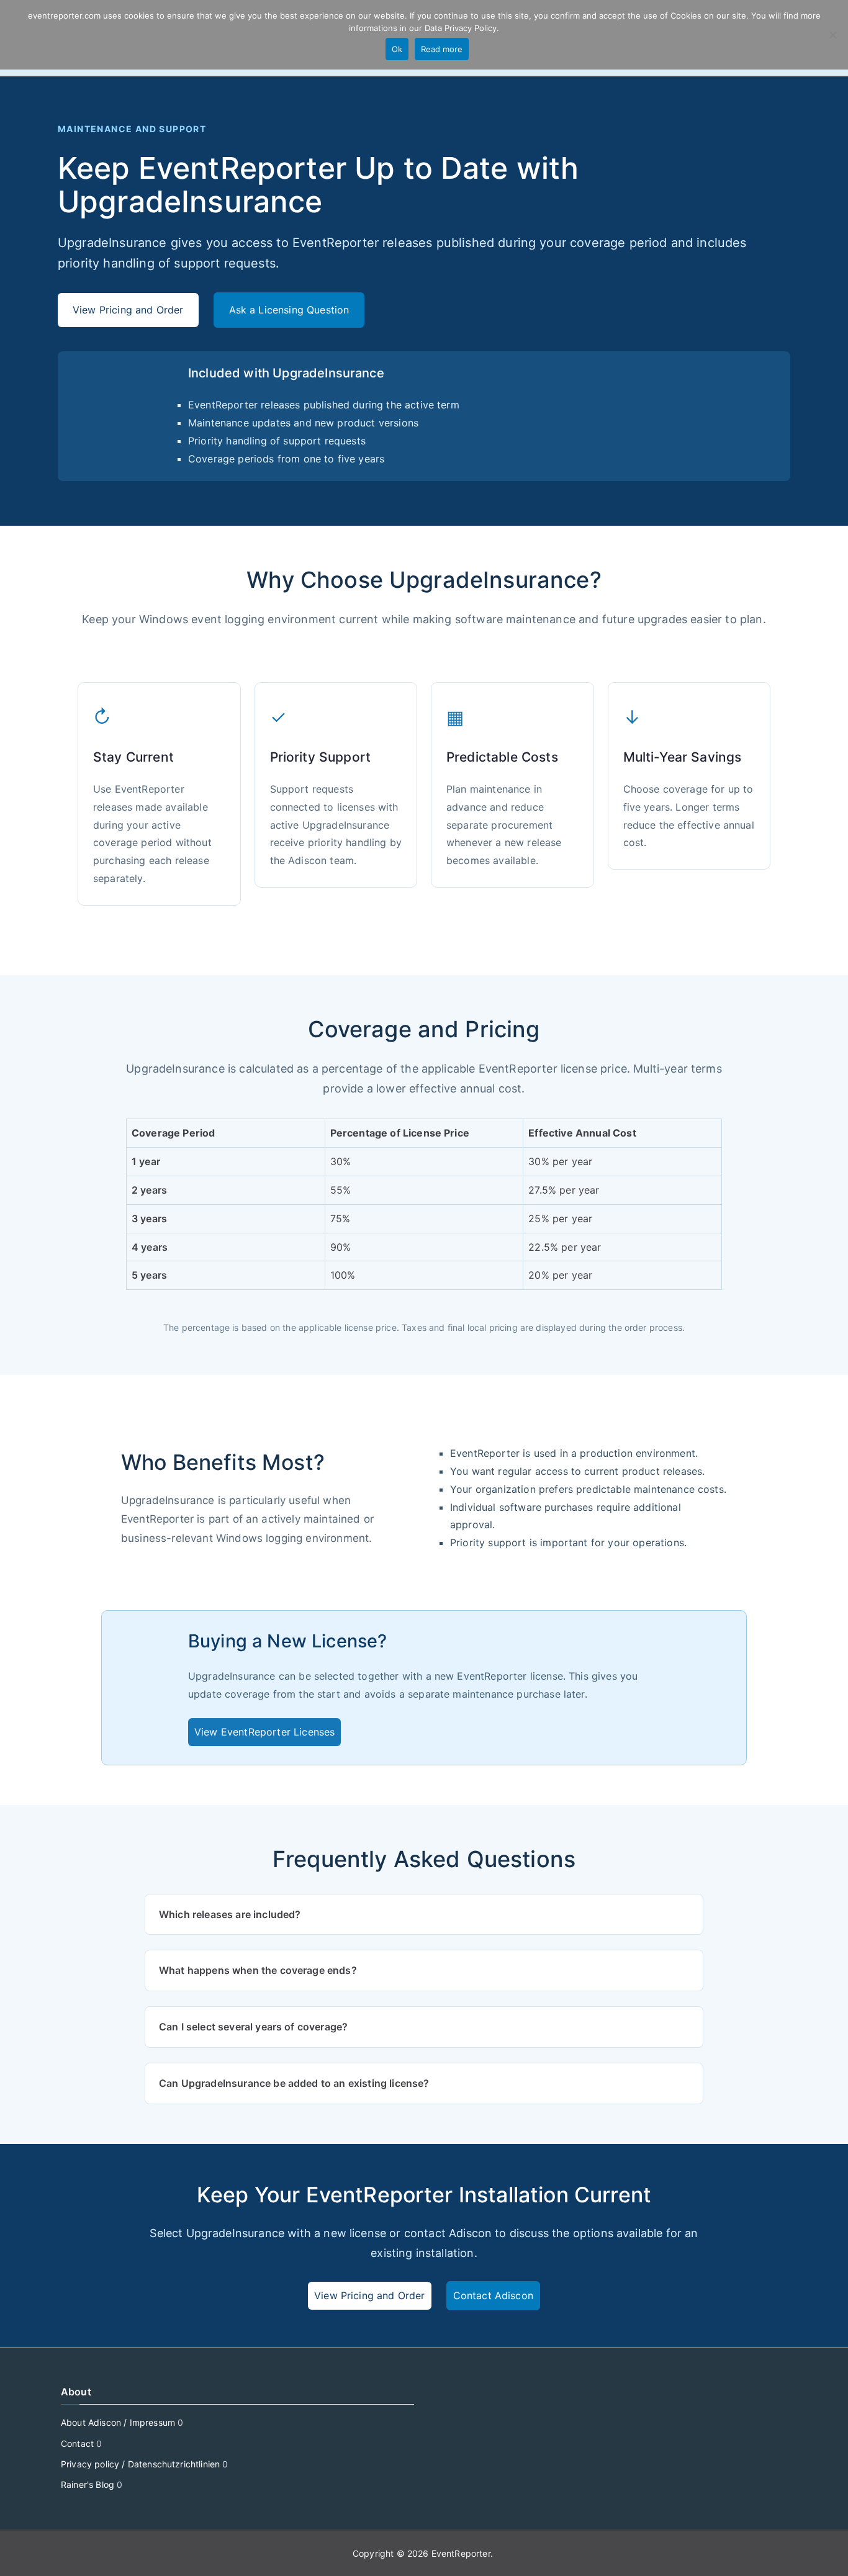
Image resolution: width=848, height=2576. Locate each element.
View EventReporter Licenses (264, 1732)
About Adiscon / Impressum (118, 2422)
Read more (442, 49)
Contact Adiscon (493, 2295)
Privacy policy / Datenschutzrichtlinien (140, 2464)
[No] (832, 35)
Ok (397, 49)
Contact (77, 2443)
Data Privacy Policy (461, 28)
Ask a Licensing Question (289, 310)
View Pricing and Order (128, 310)
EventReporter (461, 2553)
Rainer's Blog (88, 2484)
